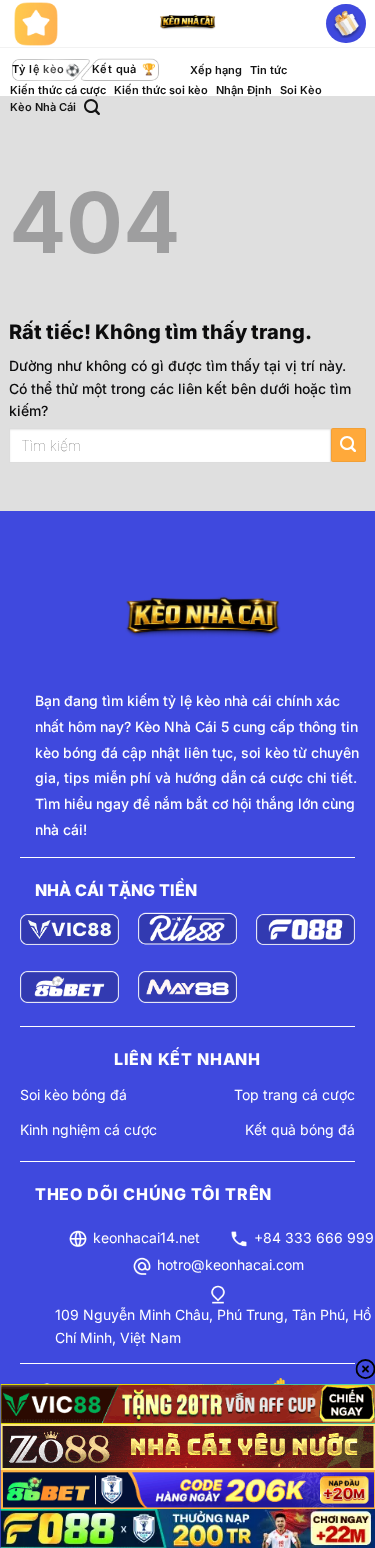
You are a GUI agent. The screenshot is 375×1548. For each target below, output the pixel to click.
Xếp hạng (216, 70)
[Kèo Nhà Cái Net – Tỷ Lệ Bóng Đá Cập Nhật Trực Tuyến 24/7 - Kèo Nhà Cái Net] (188, 24)
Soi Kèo (301, 90)
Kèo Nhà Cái (43, 107)
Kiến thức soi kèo (161, 90)
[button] (92, 107)
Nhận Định (244, 90)
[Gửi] (348, 445)
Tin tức (268, 70)
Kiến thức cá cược (58, 90)
